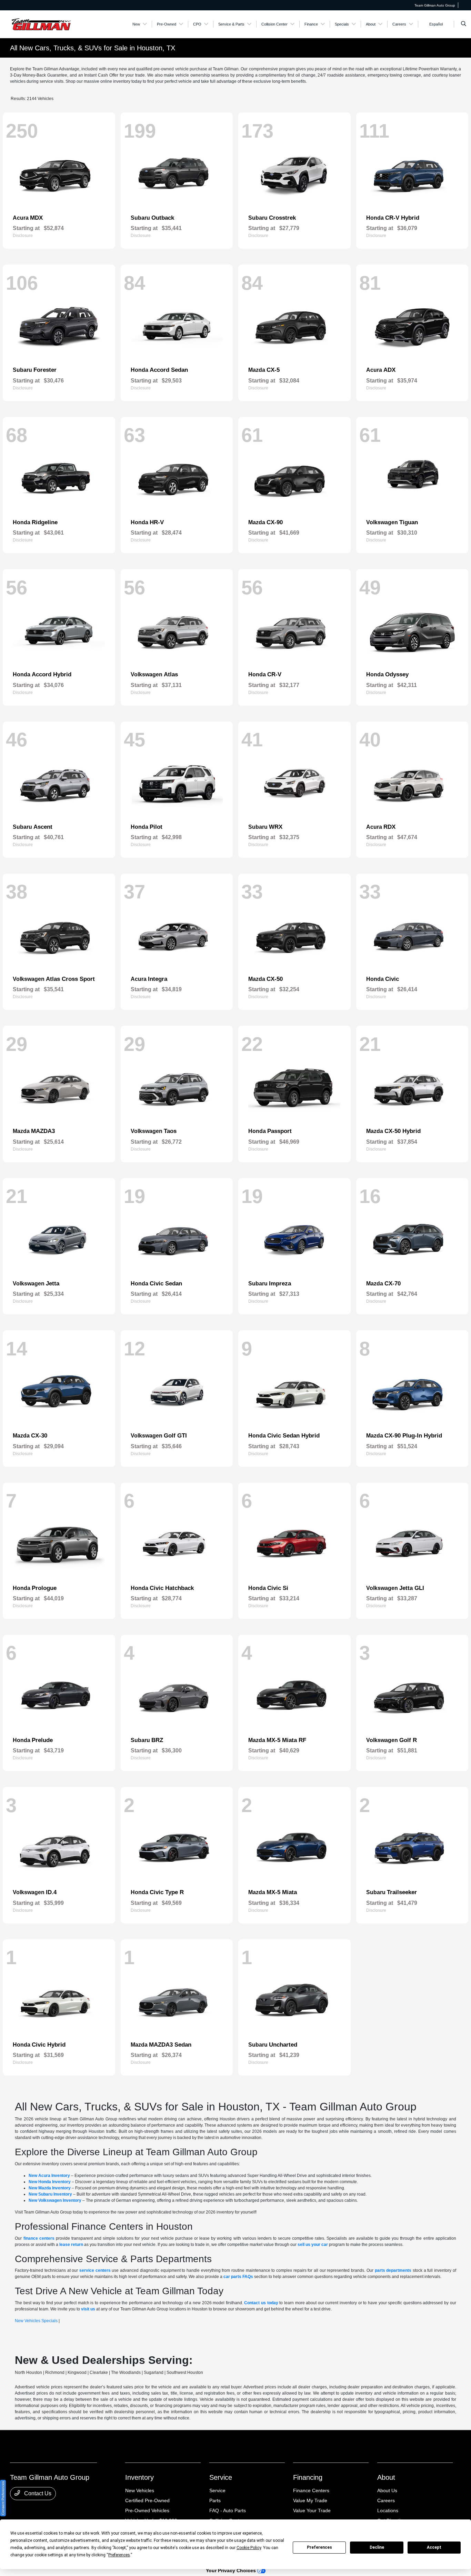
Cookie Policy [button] (249, 2548)
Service (221, 2477)
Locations (388, 2510)
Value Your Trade (312, 2510)
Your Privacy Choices (232, 2570)
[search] (464, 24)
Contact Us (37, 2493)
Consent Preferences (3, 2498)
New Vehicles (140, 2490)
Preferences (319, 2547)
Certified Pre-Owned (147, 2500)
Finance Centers (311, 2490)
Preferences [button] (119, 2555)
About (386, 2477)
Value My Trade (310, 2500)
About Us (387, 2490)
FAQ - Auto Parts (228, 2510)
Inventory (139, 2477)
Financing (308, 2477)
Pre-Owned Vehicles (147, 2510)
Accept (434, 2547)
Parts (215, 2500)
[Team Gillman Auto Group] (41, 24)
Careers (386, 2500)
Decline (377, 2547)
